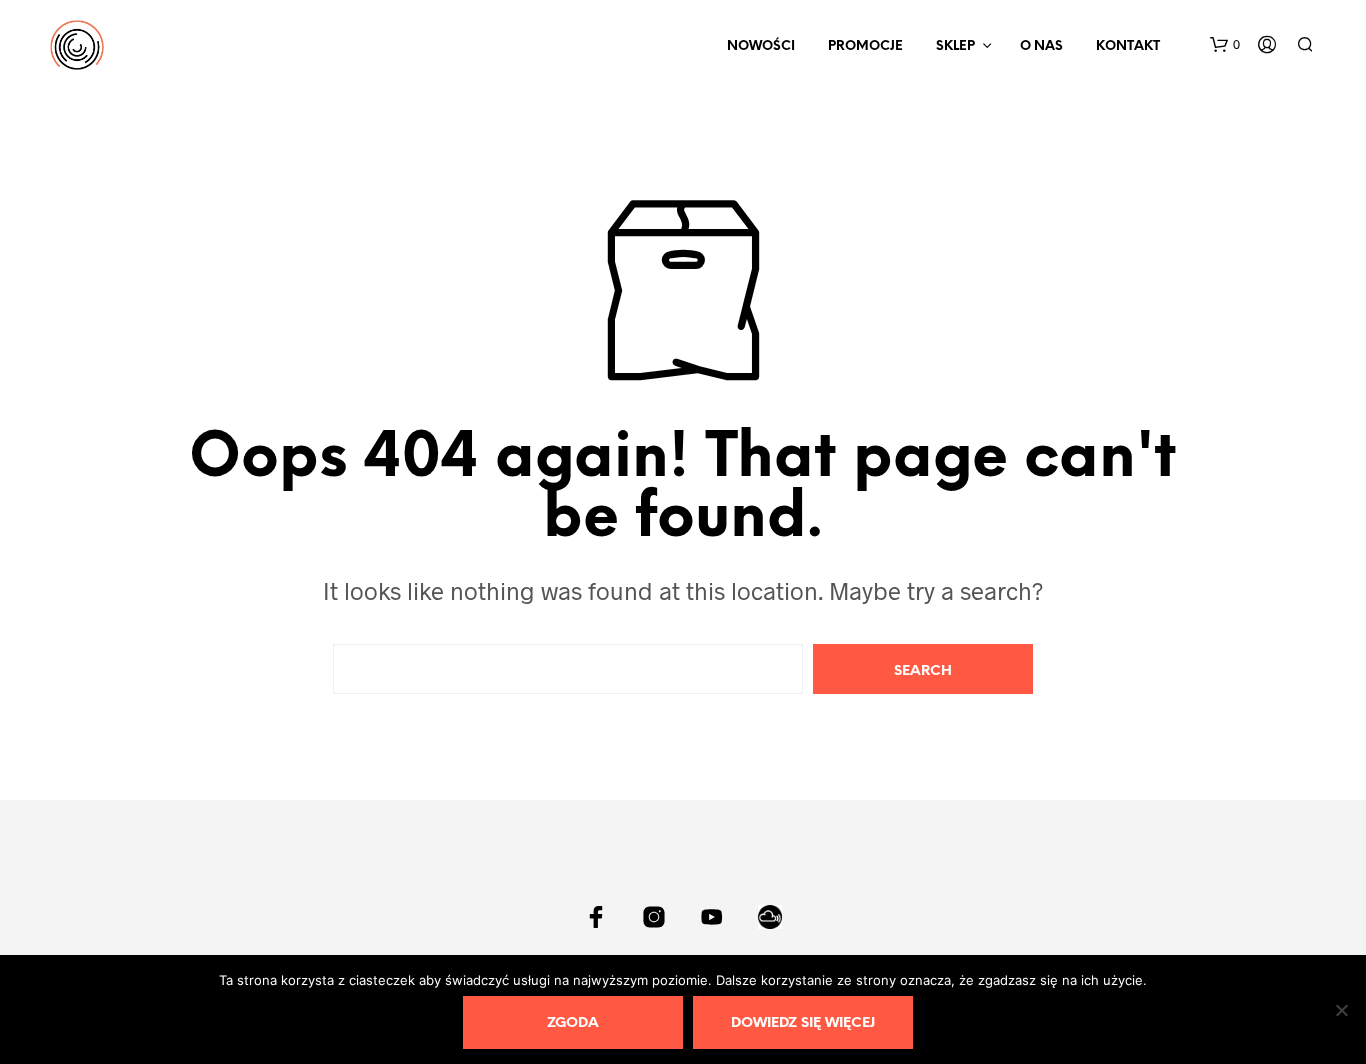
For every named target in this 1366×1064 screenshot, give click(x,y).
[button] (1225, 45)
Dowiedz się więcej (803, 1023)
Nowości (761, 46)
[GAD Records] (596, 917)
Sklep (955, 46)
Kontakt (1128, 46)
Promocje (865, 46)
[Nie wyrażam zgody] (1341, 1010)
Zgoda (573, 1023)
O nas (1041, 46)
